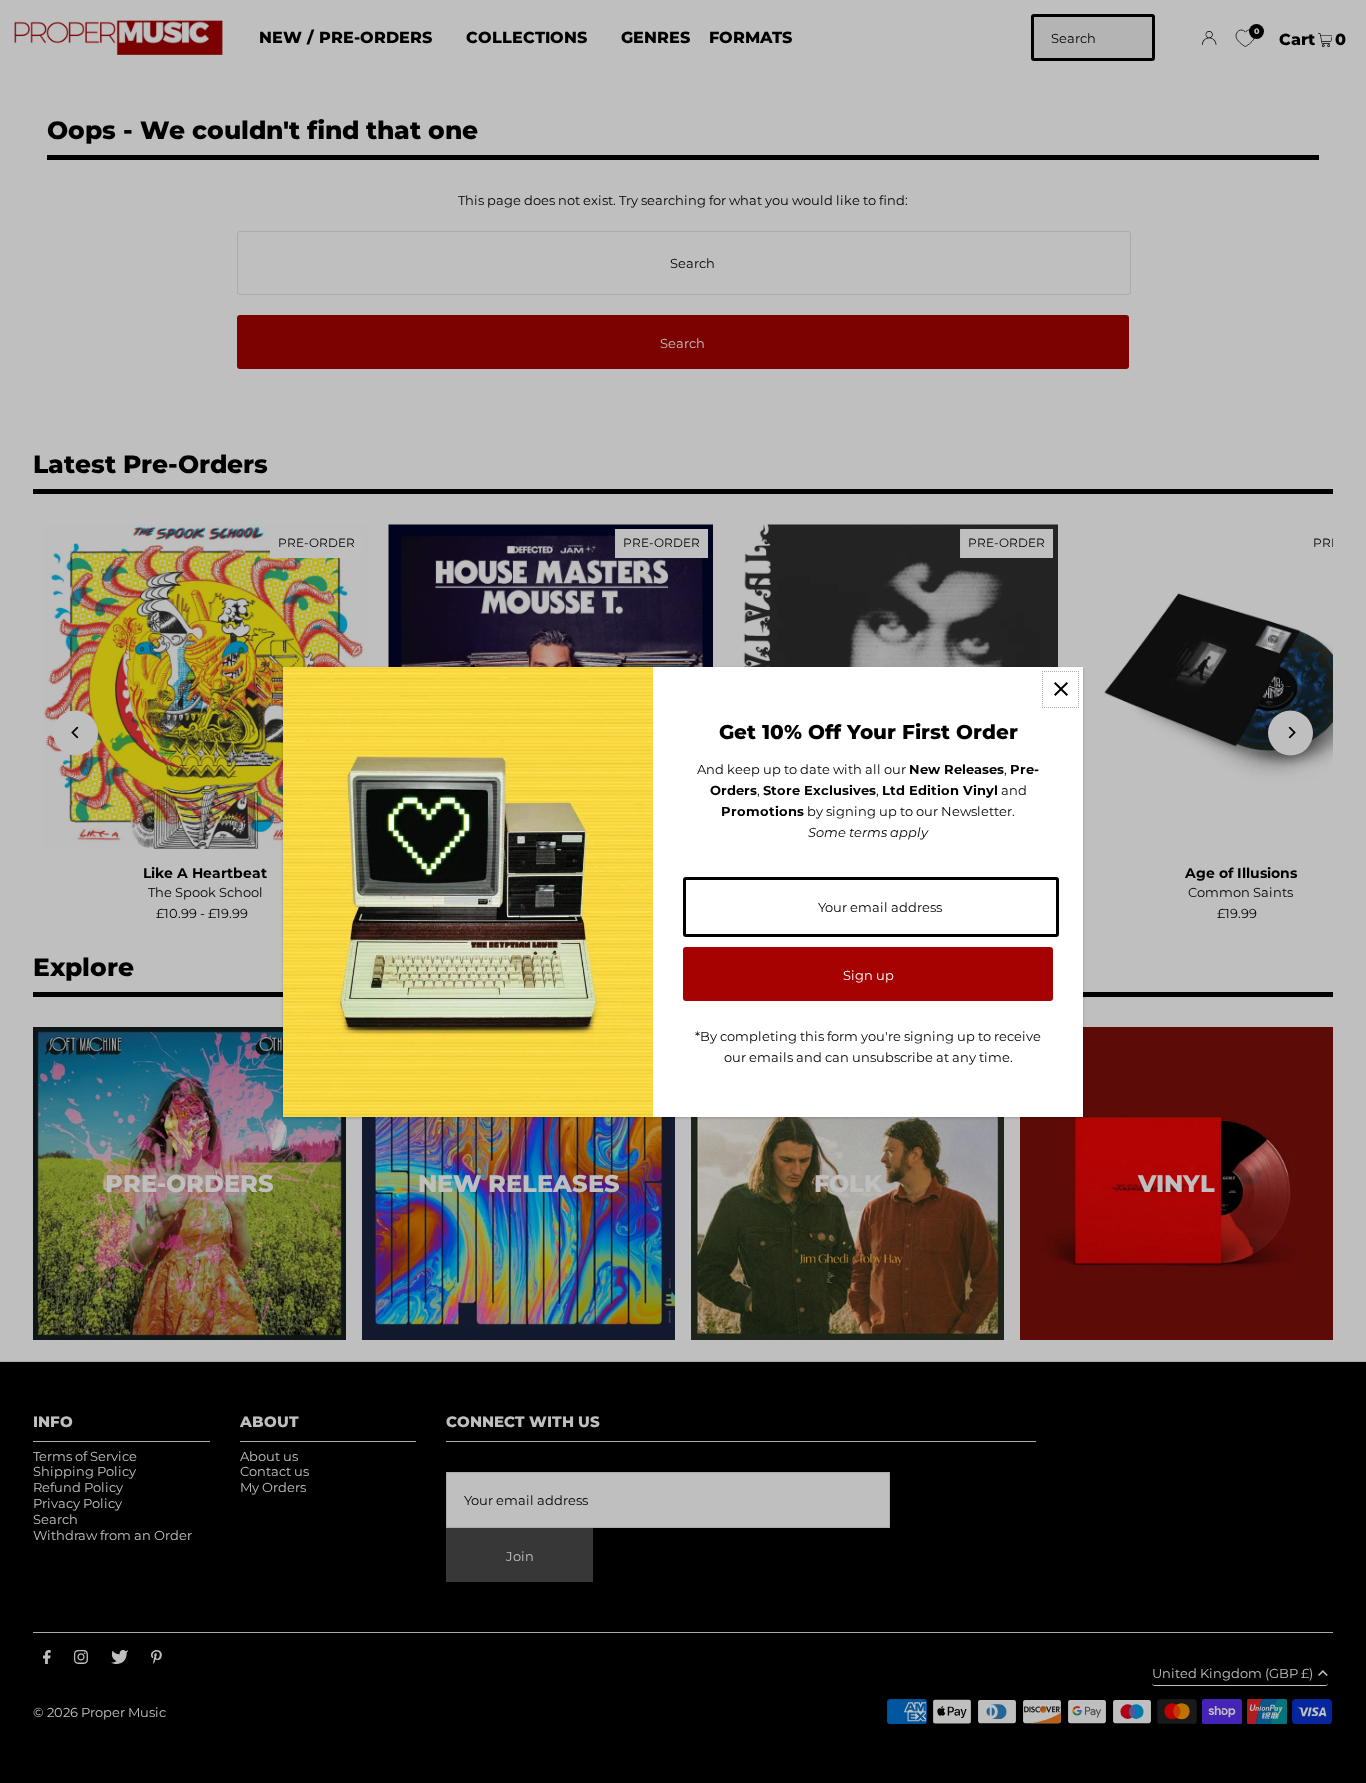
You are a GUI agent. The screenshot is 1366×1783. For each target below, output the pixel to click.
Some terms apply (868, 832)
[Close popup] (1060, 689)
